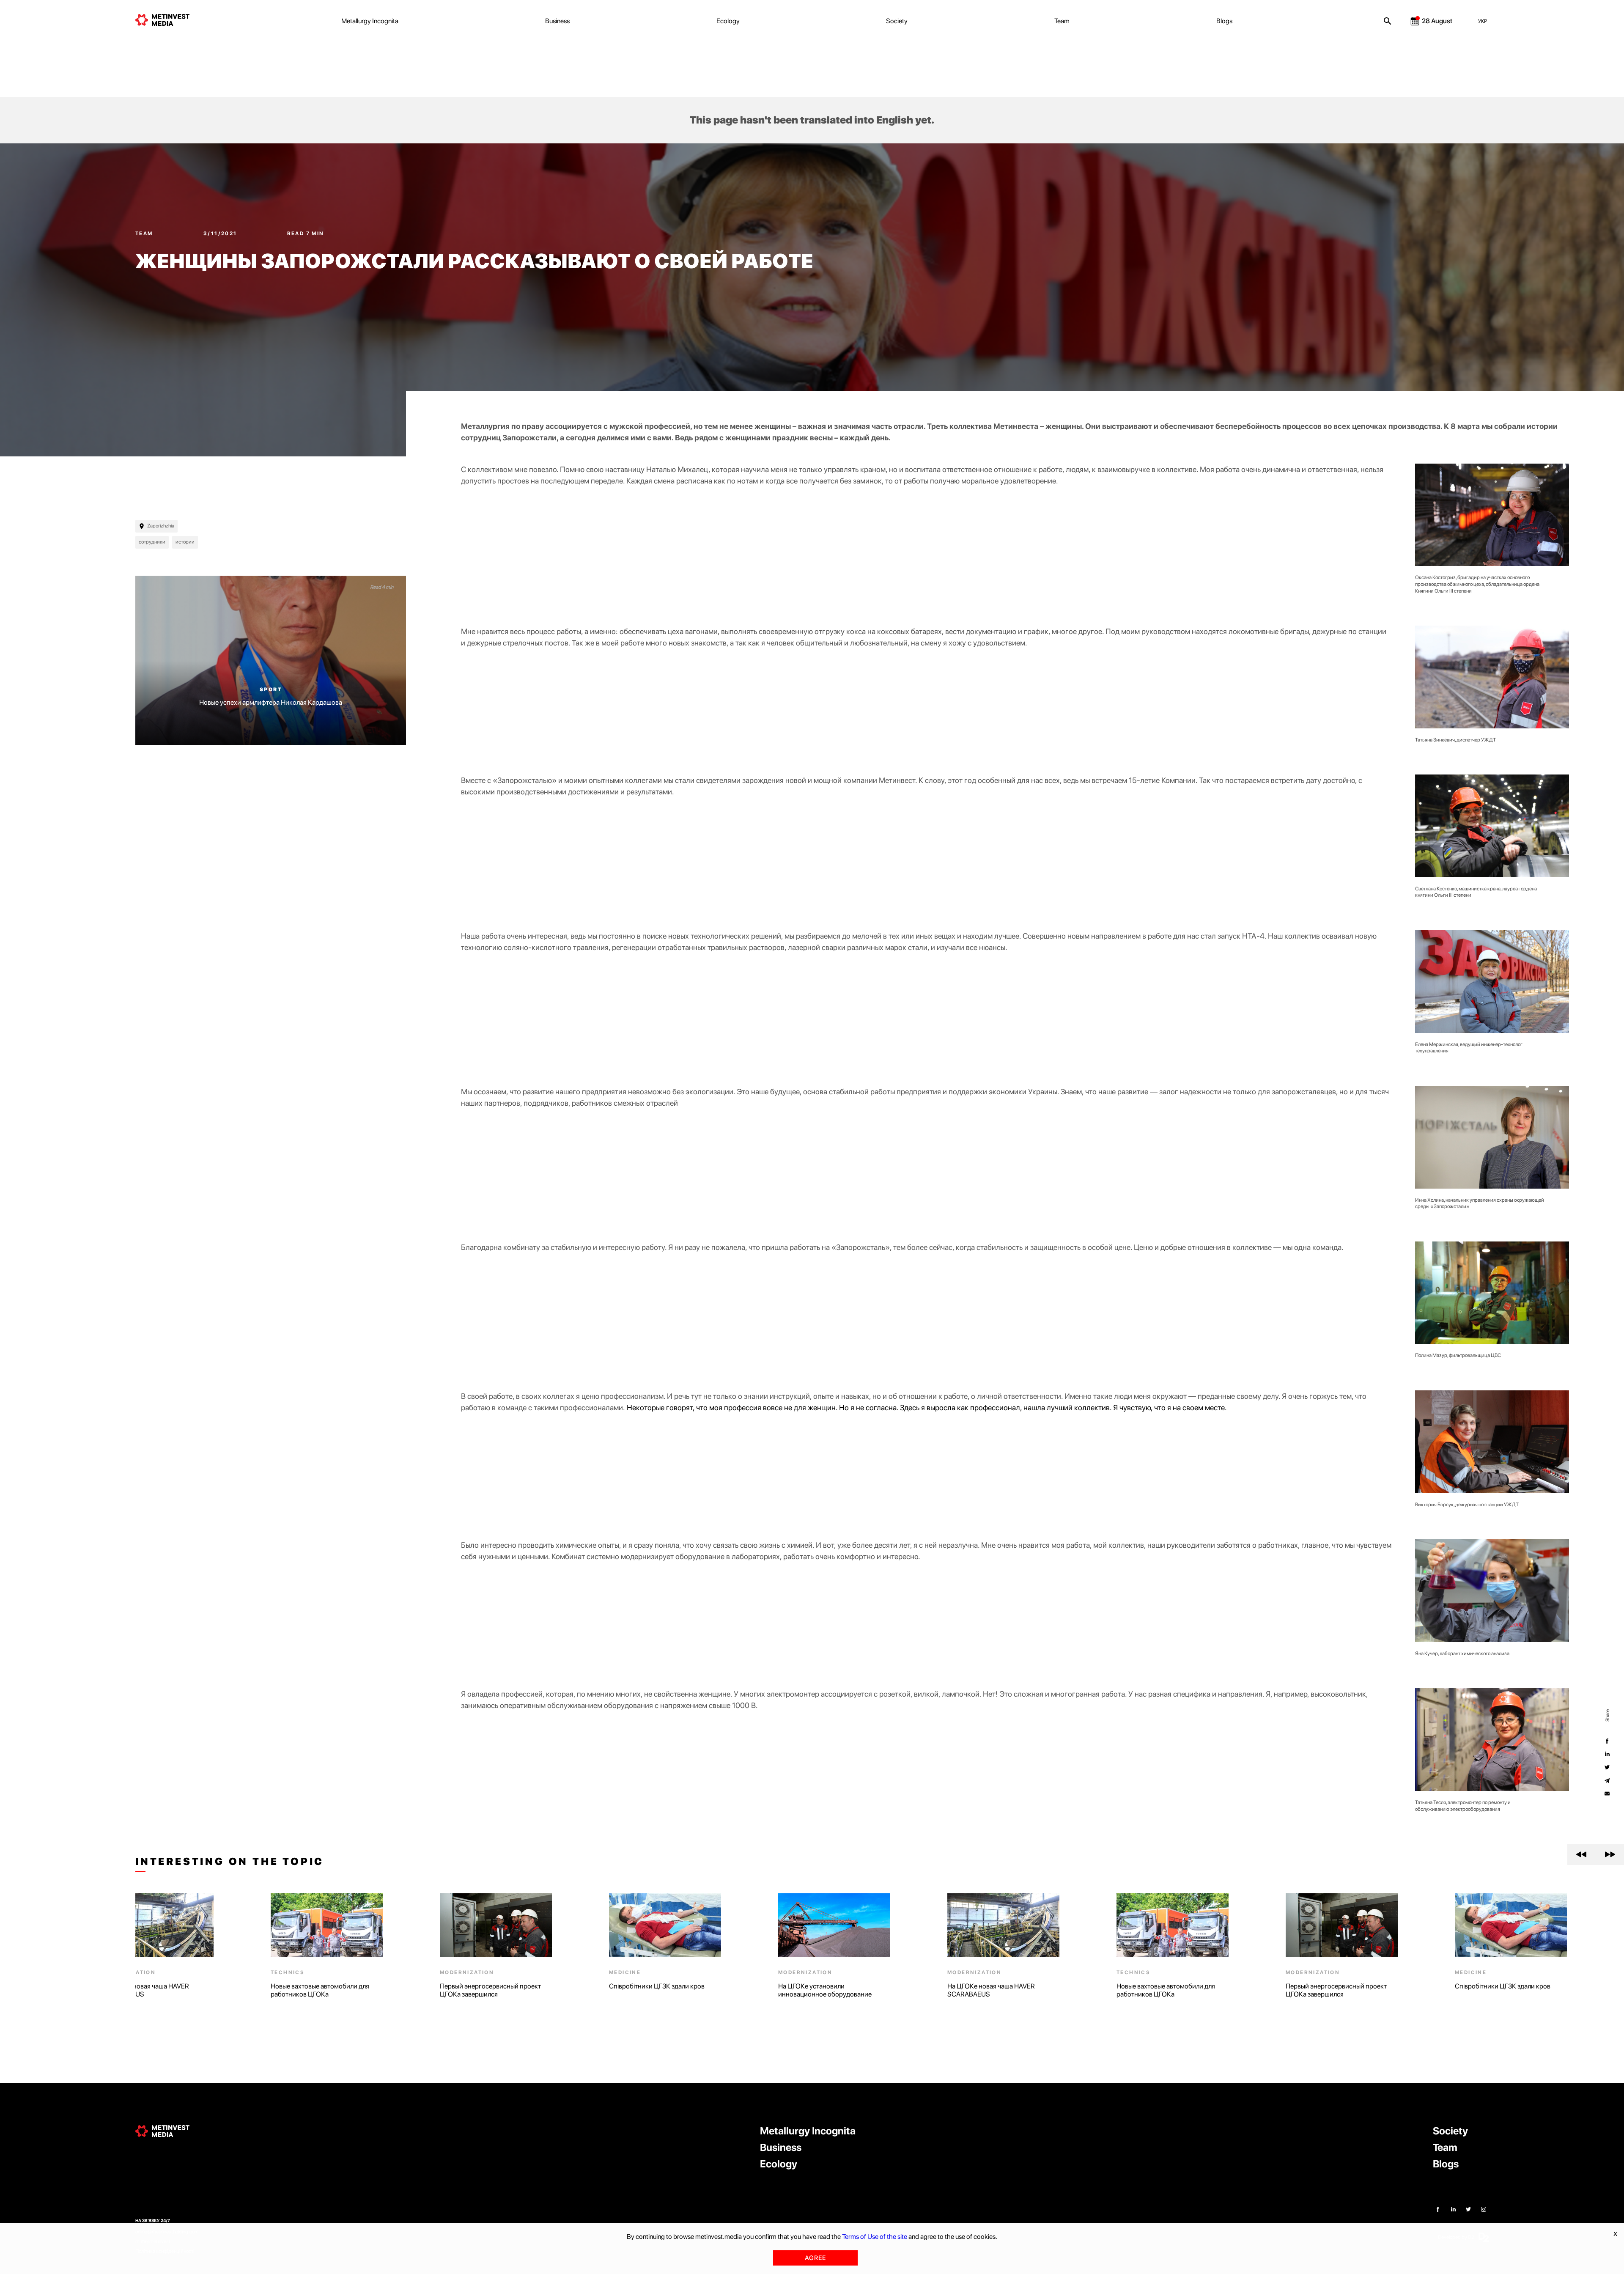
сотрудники (152, 542)
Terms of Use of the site (875, 2237)
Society (897, 21)
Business (557, 21)
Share (1607, 1715)
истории (185, 542)
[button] (1581, 1854)
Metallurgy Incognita (370, 21)
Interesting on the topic (230, 1862)
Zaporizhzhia (161, 526)
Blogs (1224, 21)
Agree (815, 2258)
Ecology (728, 21)
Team (1062, 21)
